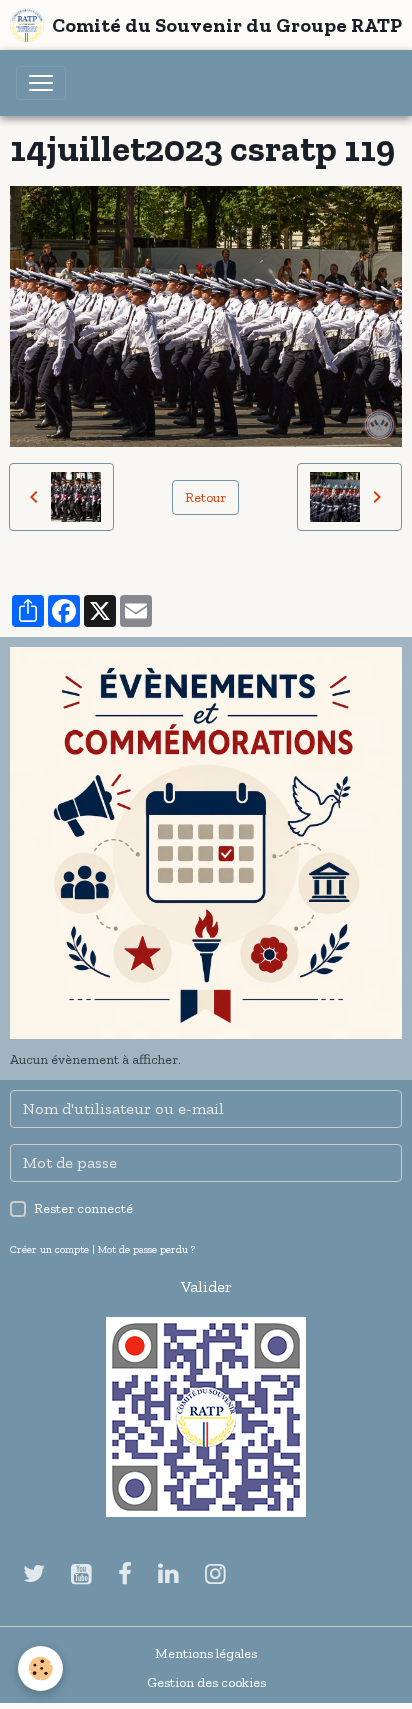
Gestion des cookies (206, 1682)
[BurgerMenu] (41, 83)
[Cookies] (40, 1668)
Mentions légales (206, 1653)
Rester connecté (83, 1208)
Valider (206, 1286)
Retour (205, 497)
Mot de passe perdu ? (146, 1249)
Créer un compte (49, 1249)
